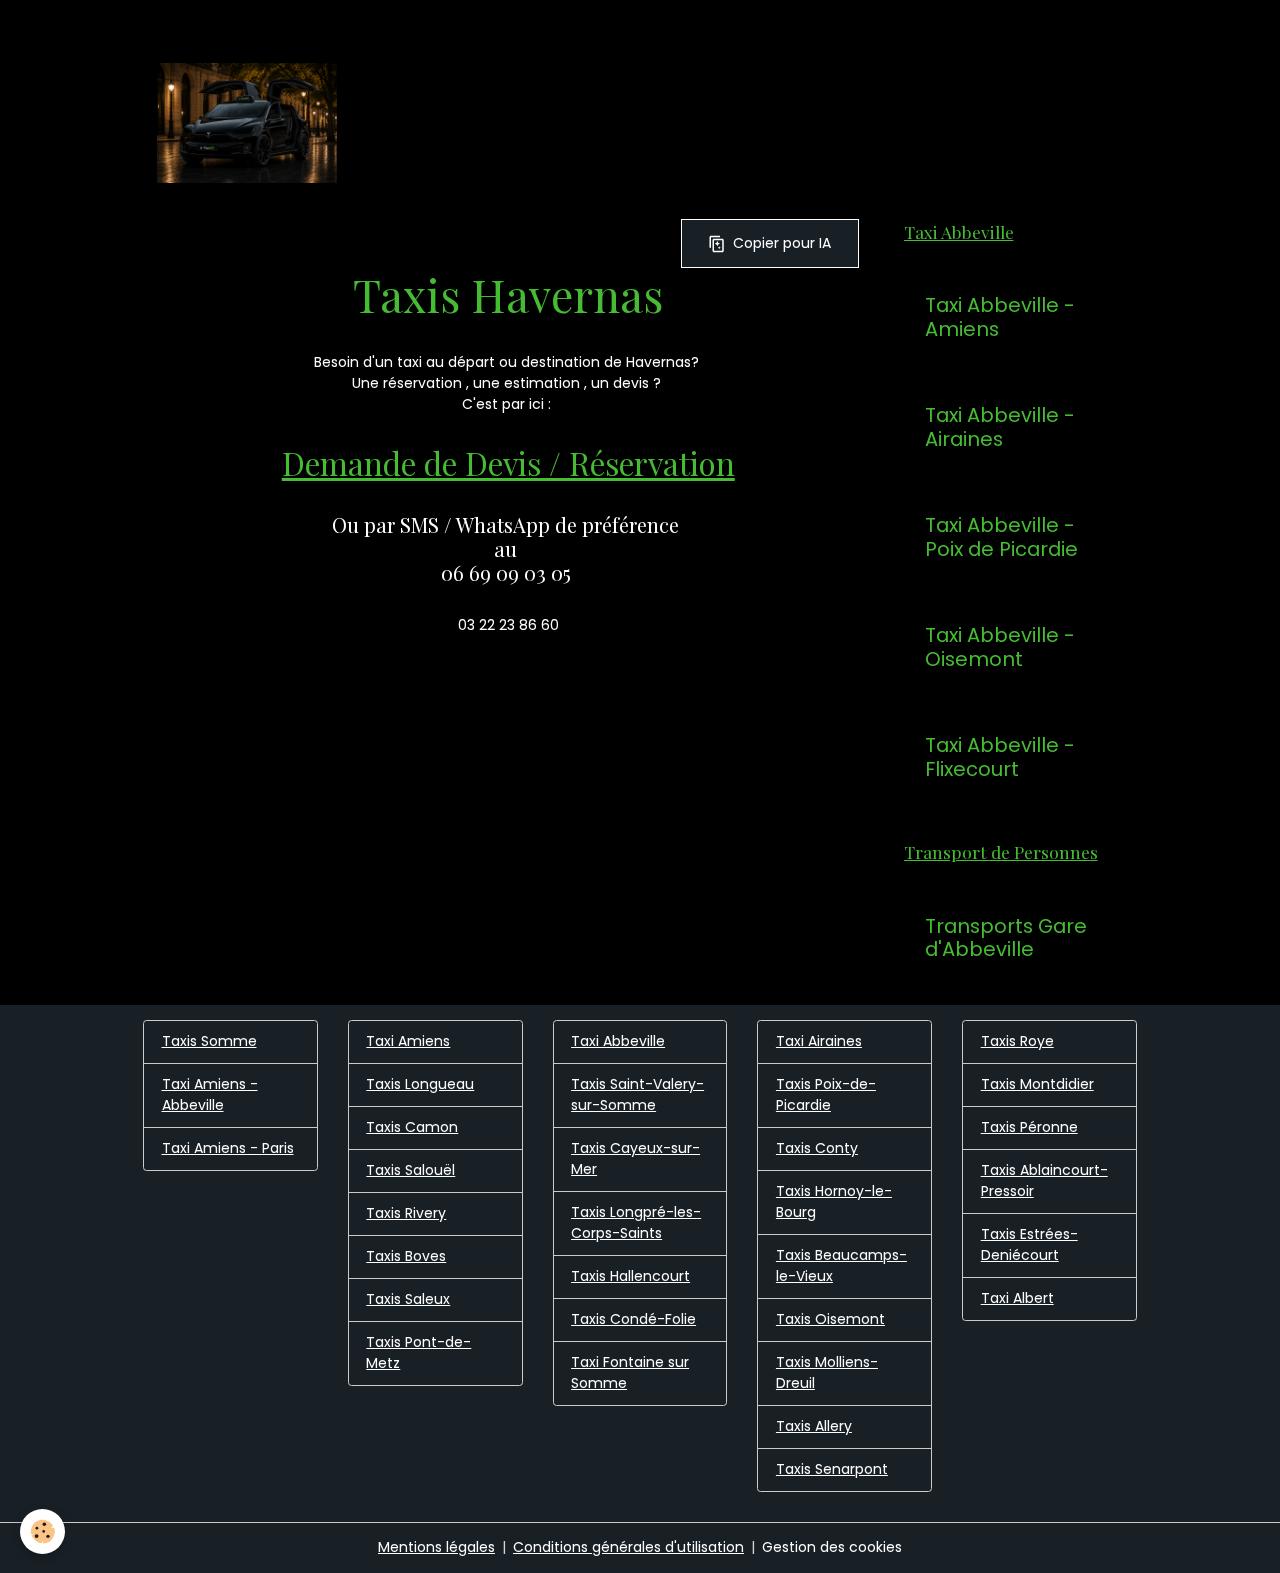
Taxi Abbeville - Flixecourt (1000, 757)
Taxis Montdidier (1037, 1084)
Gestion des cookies (832, 1547)
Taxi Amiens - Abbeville (210, 1094)
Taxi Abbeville (618, 1041)
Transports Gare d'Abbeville (1006, 938)
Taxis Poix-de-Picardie (826, 1094)
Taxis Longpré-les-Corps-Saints (636, 1222)
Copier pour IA (782, 243)
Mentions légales (436, 1547)
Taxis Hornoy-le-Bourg (834, 1201)
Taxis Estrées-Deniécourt (1029, 1244)
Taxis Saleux (408, 1299)
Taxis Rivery (406, 1213)
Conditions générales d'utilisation (628, 1547)
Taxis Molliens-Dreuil (827, 1372)
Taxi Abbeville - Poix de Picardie (1001, 537)
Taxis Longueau (420, 1084)
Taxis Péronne (1029, 1127)
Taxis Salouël (410, 1170)
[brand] (250, 123)
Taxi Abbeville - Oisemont (1000, 647)
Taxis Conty (817, 1148)
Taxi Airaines (819, 1041)
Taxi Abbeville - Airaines (1000, 427)
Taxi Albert (1017, 1298)
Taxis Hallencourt (630, 1276)
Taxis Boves (406, 1256)
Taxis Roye (1017, 1041)
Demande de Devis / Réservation (508, 463)
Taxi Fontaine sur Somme (630, 1372)
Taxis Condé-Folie (633, 1319)
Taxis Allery (814, 1426)
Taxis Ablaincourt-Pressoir (1044, 1180)
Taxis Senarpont (832, 1469)
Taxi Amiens (408, 1041)
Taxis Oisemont (830, 1319)
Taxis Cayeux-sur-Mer (635, 1158)
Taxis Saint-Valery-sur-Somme (637, 1094)
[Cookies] (42, 1531)
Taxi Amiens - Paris (228, 1148)
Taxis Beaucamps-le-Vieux (841, 1265)
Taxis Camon (412, 1127)
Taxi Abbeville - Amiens (1000, 317)
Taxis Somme (209, 1041)
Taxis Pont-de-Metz (418, 1352)
